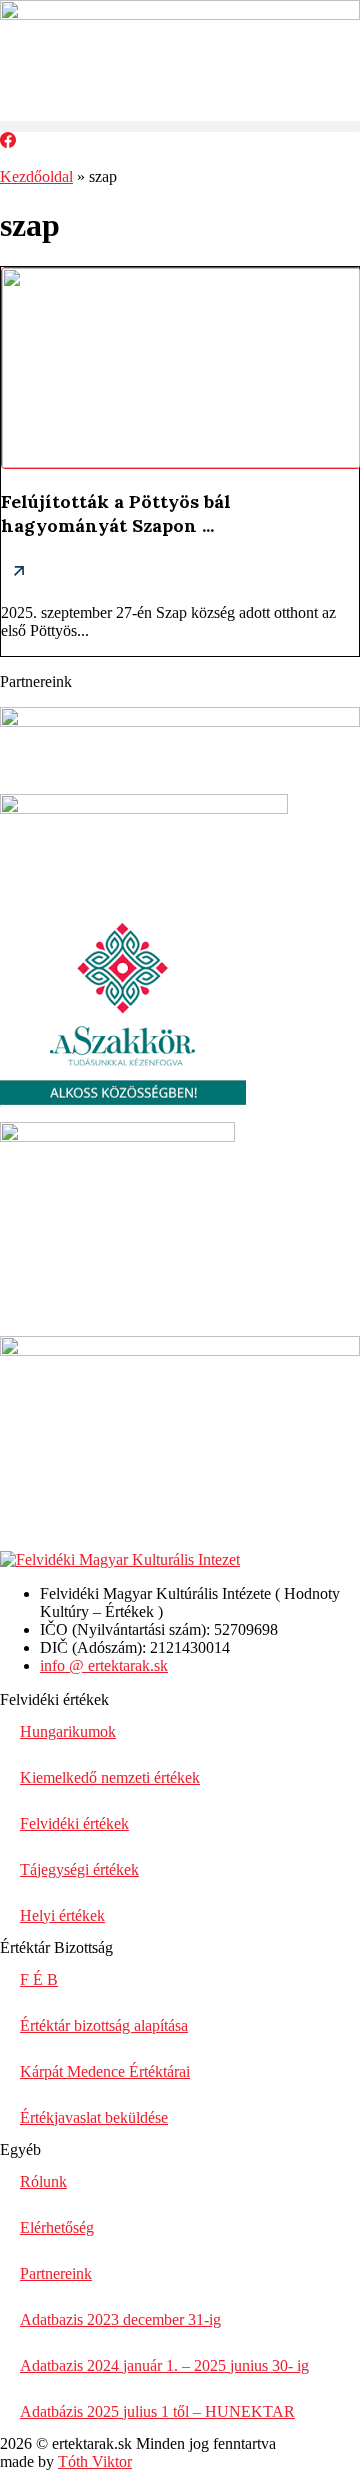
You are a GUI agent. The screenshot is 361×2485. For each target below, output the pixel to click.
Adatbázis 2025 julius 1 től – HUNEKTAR (157, 2411)
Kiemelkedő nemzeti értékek (110, 1777)
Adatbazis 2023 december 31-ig (120, 2319)
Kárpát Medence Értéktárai (105, 2071)
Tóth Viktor (95, 2461)
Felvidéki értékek (74, 1823)
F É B (39, 1979)
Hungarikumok (68, 1731)
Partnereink (56, 2273)
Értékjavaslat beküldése (94, 2117)
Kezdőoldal (36, 176)
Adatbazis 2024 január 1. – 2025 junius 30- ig (164, 2365)
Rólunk (43, 2181)
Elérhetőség (57, 2227)
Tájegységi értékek (79, 1869)
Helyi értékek (62, 1915)
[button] (180, 126)
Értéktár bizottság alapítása (104, 2025)
